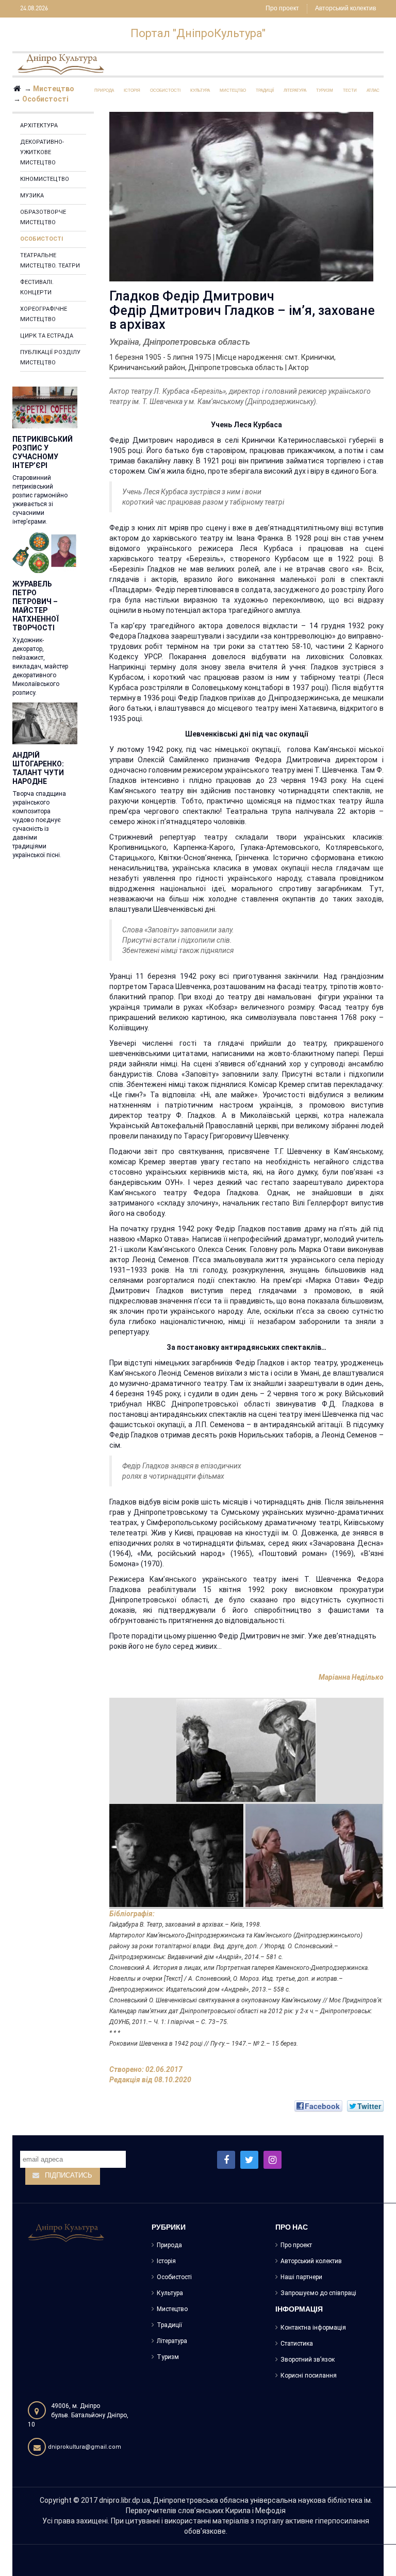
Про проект (282, 9)
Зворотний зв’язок (308, 2360)
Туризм (168, 2357)
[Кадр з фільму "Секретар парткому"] (314, 1854)
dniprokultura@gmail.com (85, 2447)
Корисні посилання (309, 2376)
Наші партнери (301, 2277)
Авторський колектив (345, 9)
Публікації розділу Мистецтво (50, 357)
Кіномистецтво (45, 179)
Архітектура (39, 126)
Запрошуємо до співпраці (318, 2293)
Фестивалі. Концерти (37, 287)
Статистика (297, 2344)
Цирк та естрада (47, 336)
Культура (170, 2293)
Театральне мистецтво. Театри (50, 261)
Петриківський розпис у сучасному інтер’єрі (43, 452)
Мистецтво (172, 2309)
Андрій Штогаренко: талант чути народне (38, 768)
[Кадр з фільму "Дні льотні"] (246, 1749)
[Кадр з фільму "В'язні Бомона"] (177, 1854)
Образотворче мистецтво (43, 217)
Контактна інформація (313, 2328)
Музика (32, 196)
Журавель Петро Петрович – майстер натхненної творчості (36, 606)
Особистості (42, 239)
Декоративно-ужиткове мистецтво (42, 152)
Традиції (169, 2325)
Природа (169, 2245)
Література (172, 2341)
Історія (166, 2261)
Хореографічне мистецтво (44, 314)
